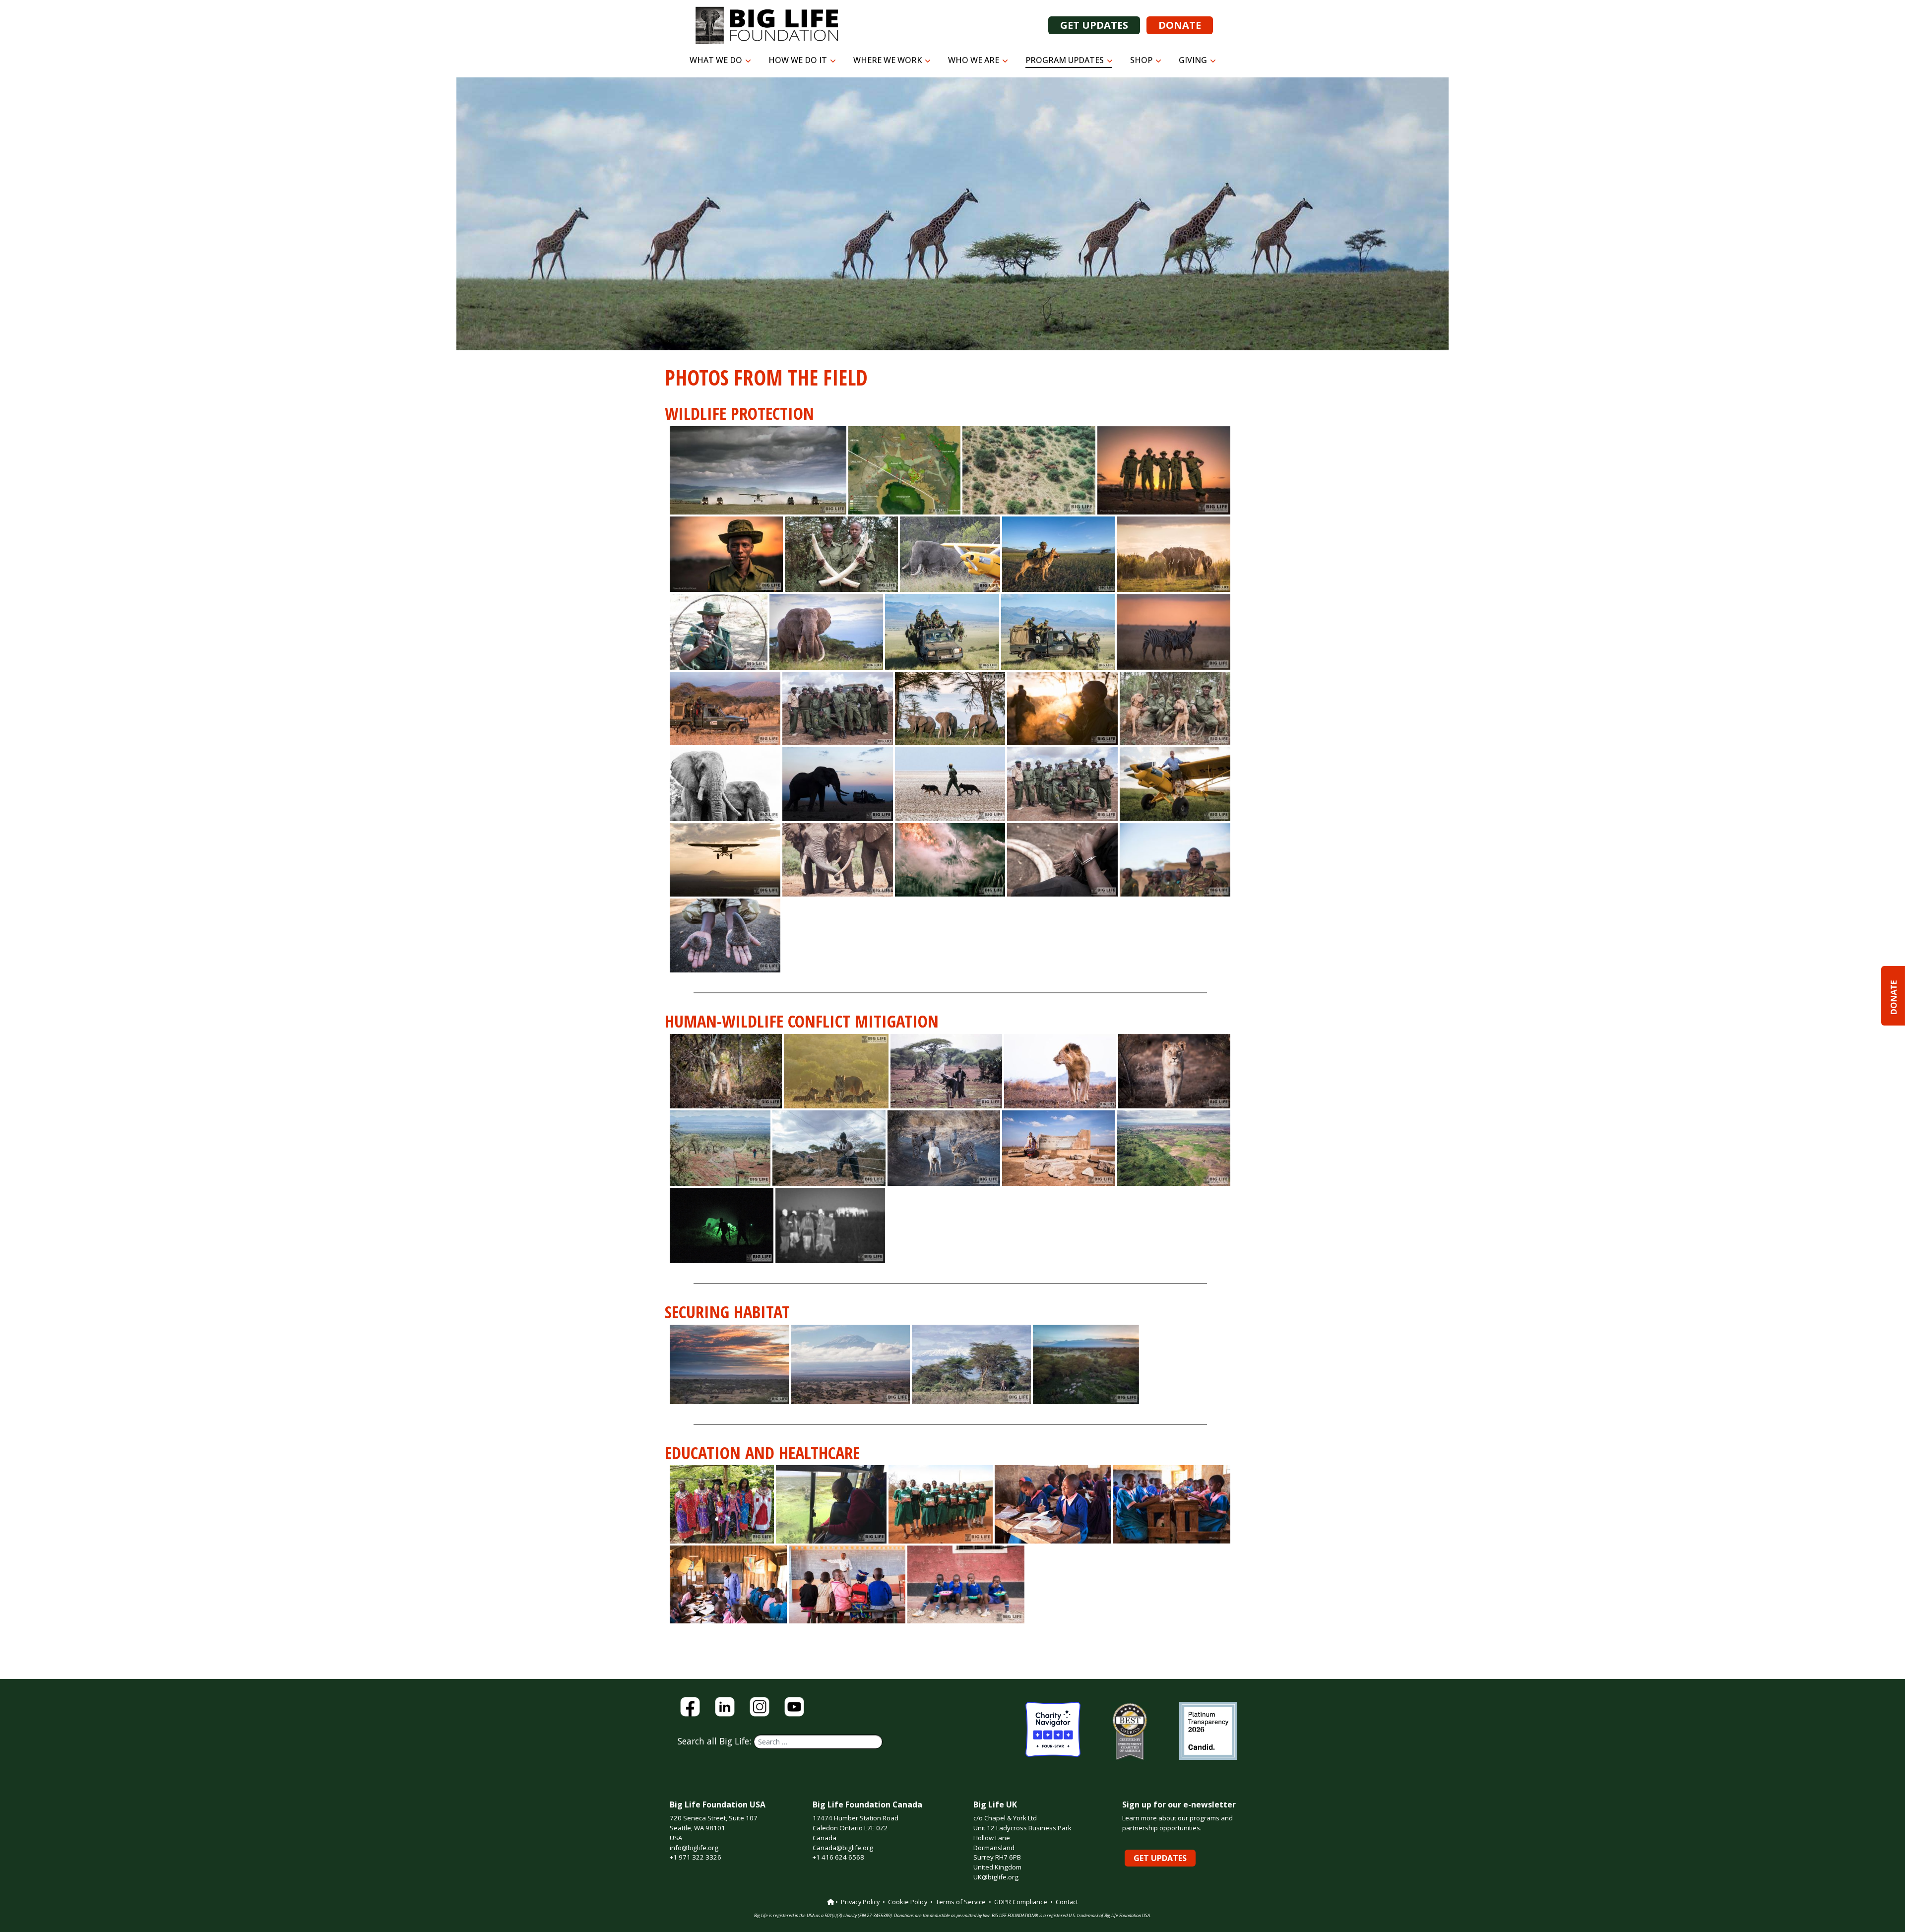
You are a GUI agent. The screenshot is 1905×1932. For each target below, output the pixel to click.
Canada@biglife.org (843, 1848)
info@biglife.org (694, 1848)
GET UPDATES (1094, 25)
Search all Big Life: (716, 1741)
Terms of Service (961, 1902)
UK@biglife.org (996, 1877)
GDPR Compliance (1021, 1902)
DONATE (1180, 25)
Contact (1067, 1902)
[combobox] (818, 1742)
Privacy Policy (860, 1902)
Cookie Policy (908, 1902)
